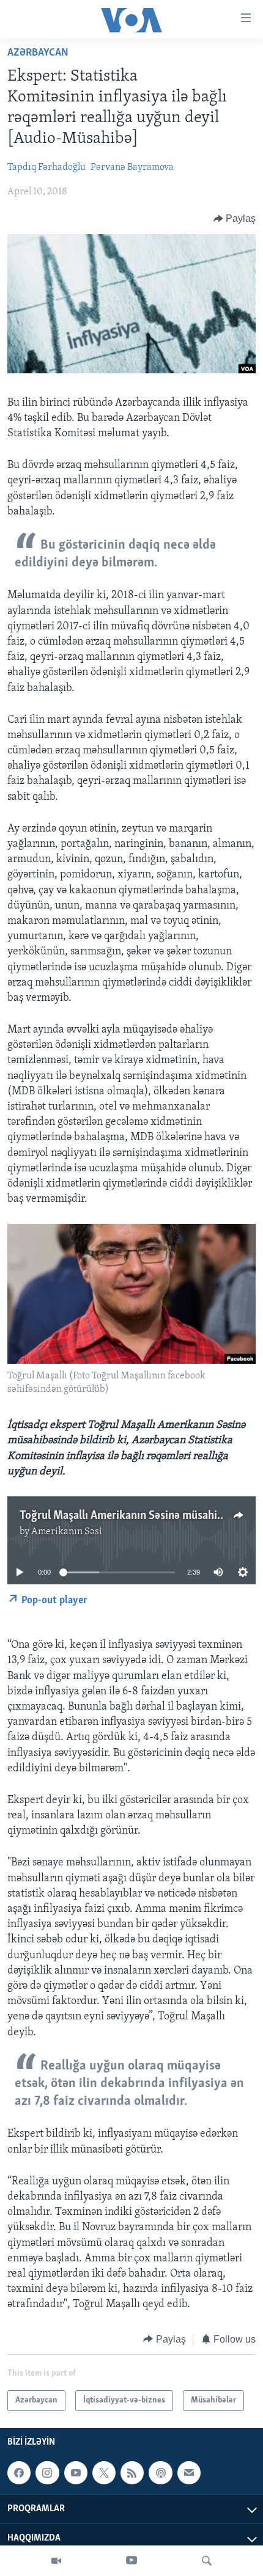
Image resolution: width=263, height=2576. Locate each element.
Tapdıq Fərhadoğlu (46, 167)
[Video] (56, 2561)
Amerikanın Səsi (67, 1532)
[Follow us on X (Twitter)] (104, 2473)
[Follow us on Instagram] (47, 2473)
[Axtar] (207, 2561)
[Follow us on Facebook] (19, 2473)
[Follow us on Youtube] (76, 2473)
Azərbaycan (38, 53)
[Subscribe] (189, 2473)
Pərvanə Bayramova (132, 167)
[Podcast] (160, 2473)
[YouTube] (131, 2561)
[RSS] (132, 2473)
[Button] (235, 219)
